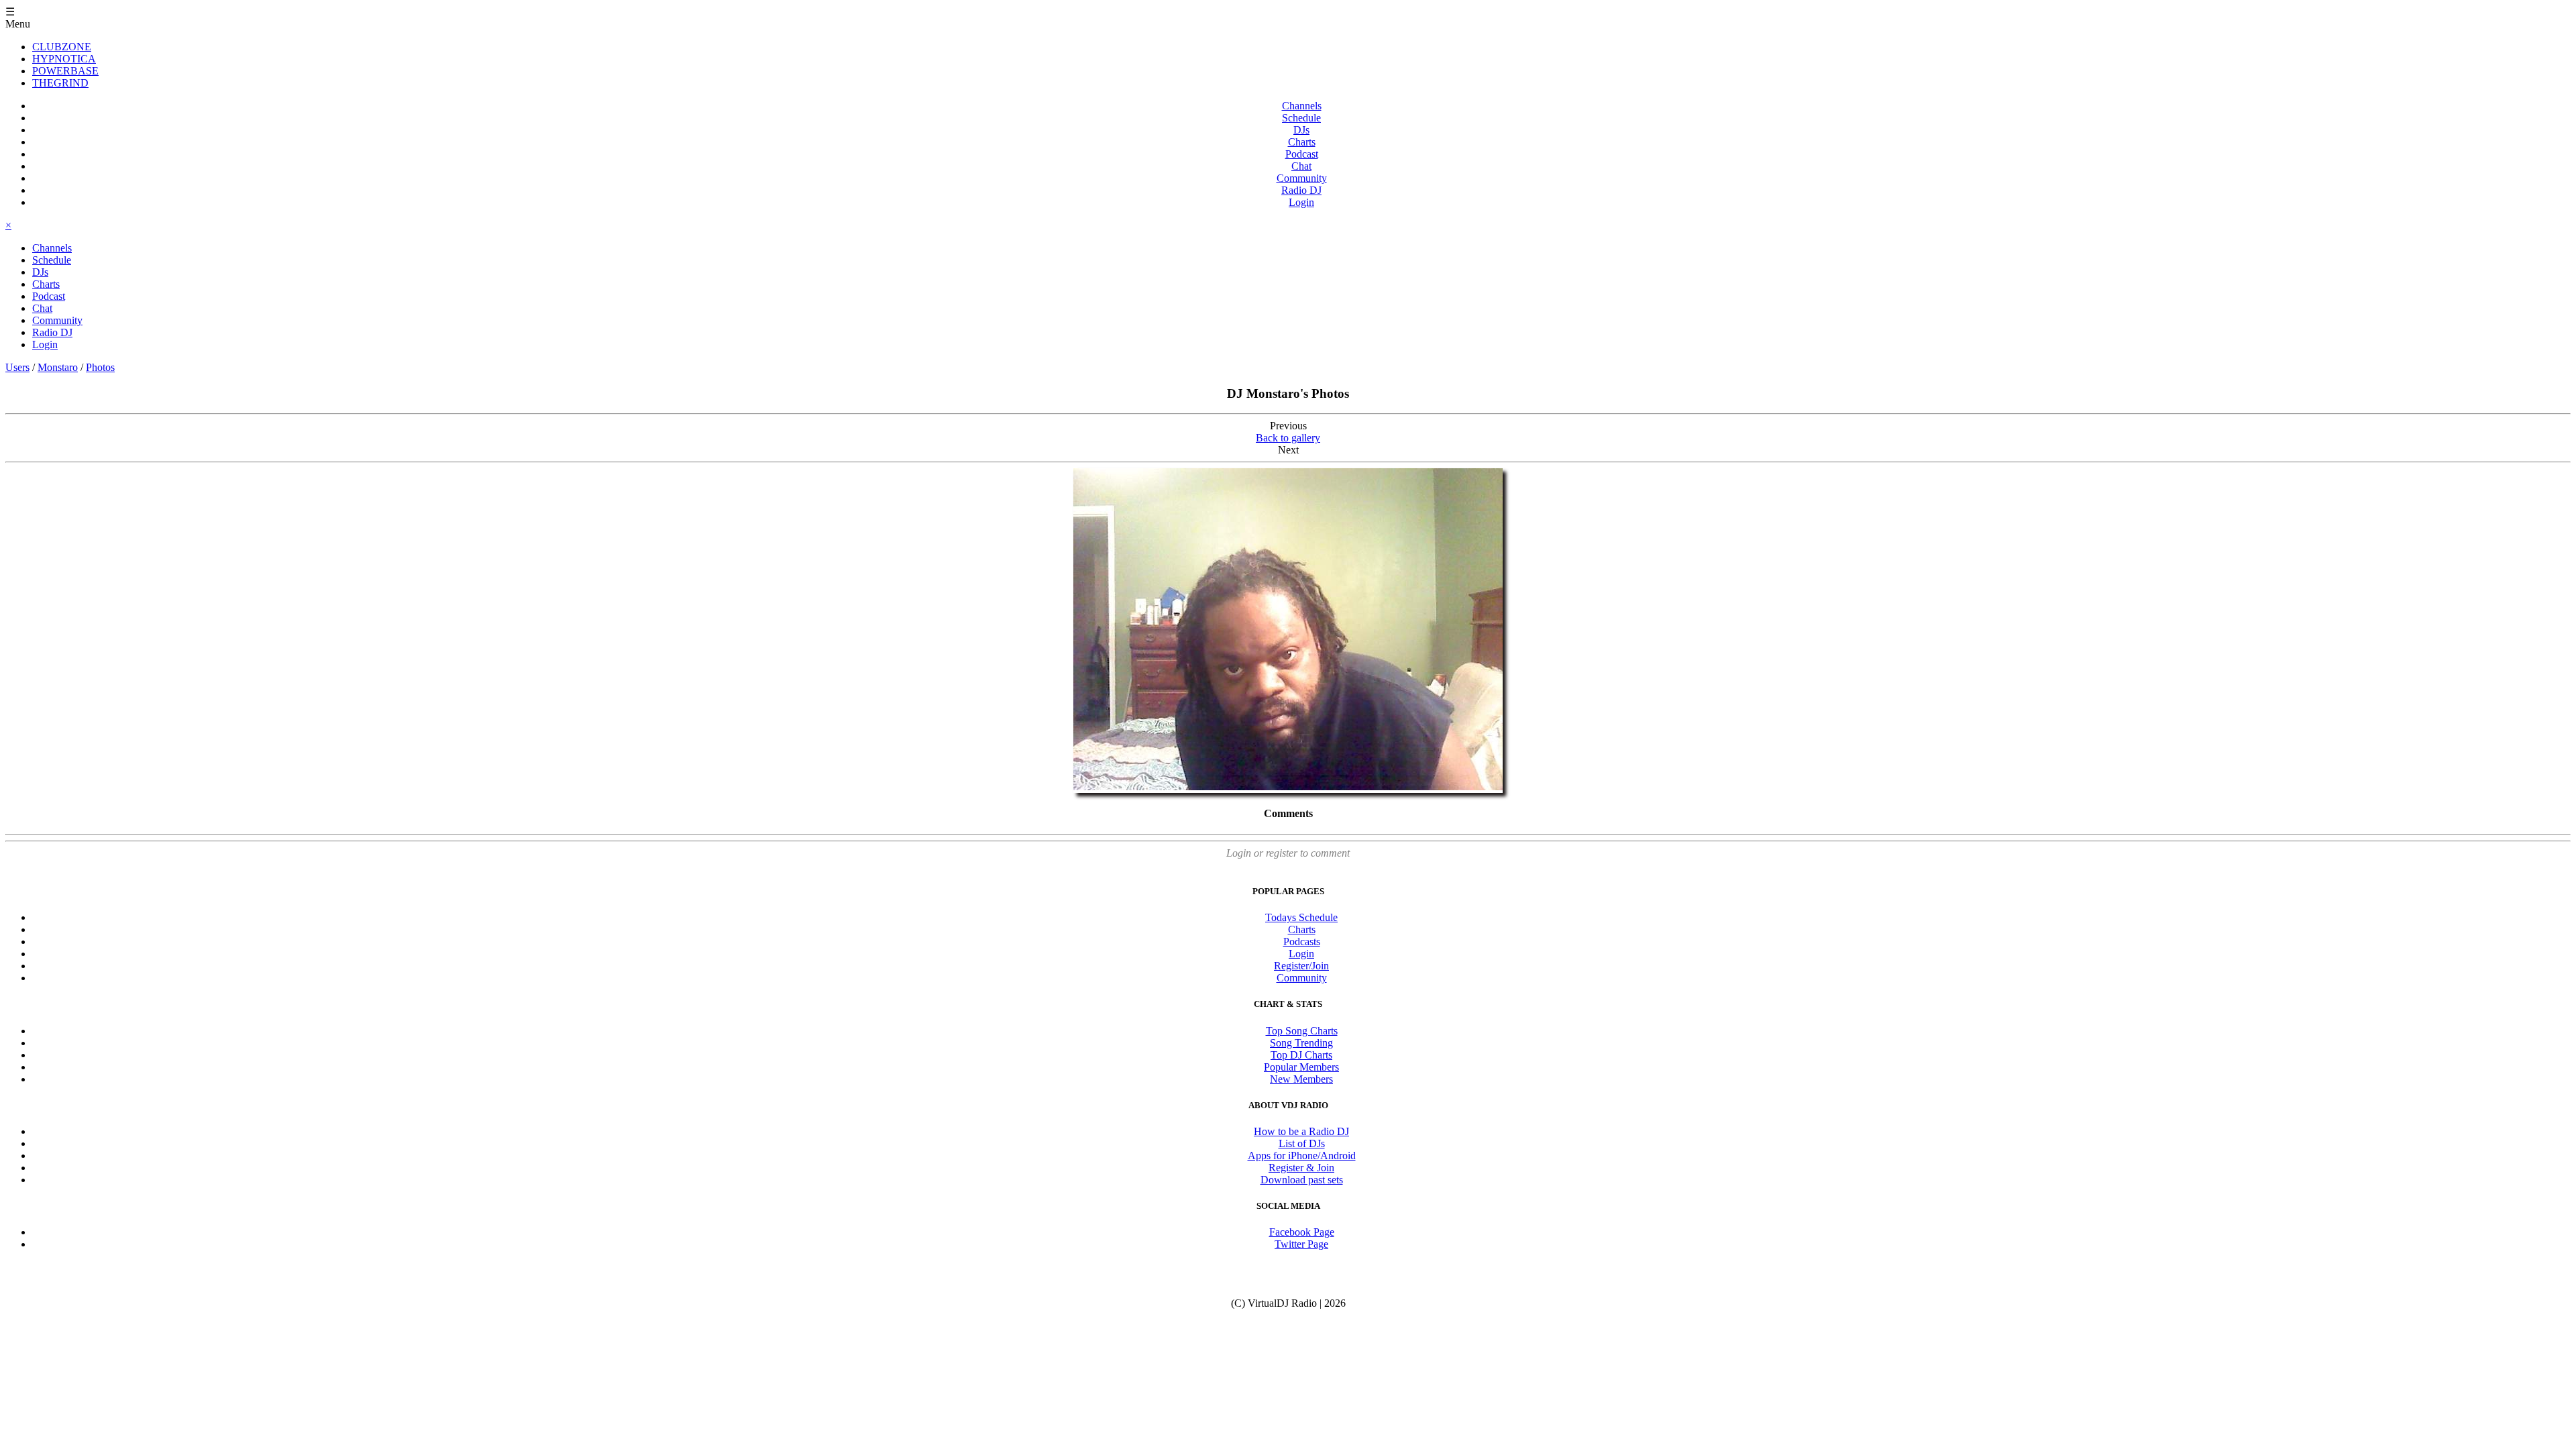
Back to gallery (1288, 438)
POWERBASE (65, 71)
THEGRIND (60, 83)
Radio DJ (1301, 190)
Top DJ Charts (1301, 1055)
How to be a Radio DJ (1301, 1131)
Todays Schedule (1301, 917)
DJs (1301, 130)
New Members (1301, 1079)
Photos (100, 367)
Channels (1302, 106)
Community (1302, 178)
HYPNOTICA (64, 59)
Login (1301, 202)
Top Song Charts (1302, 1031)
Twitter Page (1301, 1244)
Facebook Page (1302, 1232)
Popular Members (1301, 1067)
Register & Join (1301, 1168)
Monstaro (58, 367)
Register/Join (1301, 966)
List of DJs (1302, 1143)
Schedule (1301, 118)
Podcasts (1302, 942)
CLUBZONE (62, 47)
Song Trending (1301, 1043)
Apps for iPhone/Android (1302, 1156)
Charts (1302, 142)
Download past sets (1302, 1180)
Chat (1301, 166)
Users (17, 367)
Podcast (1302, 154)
